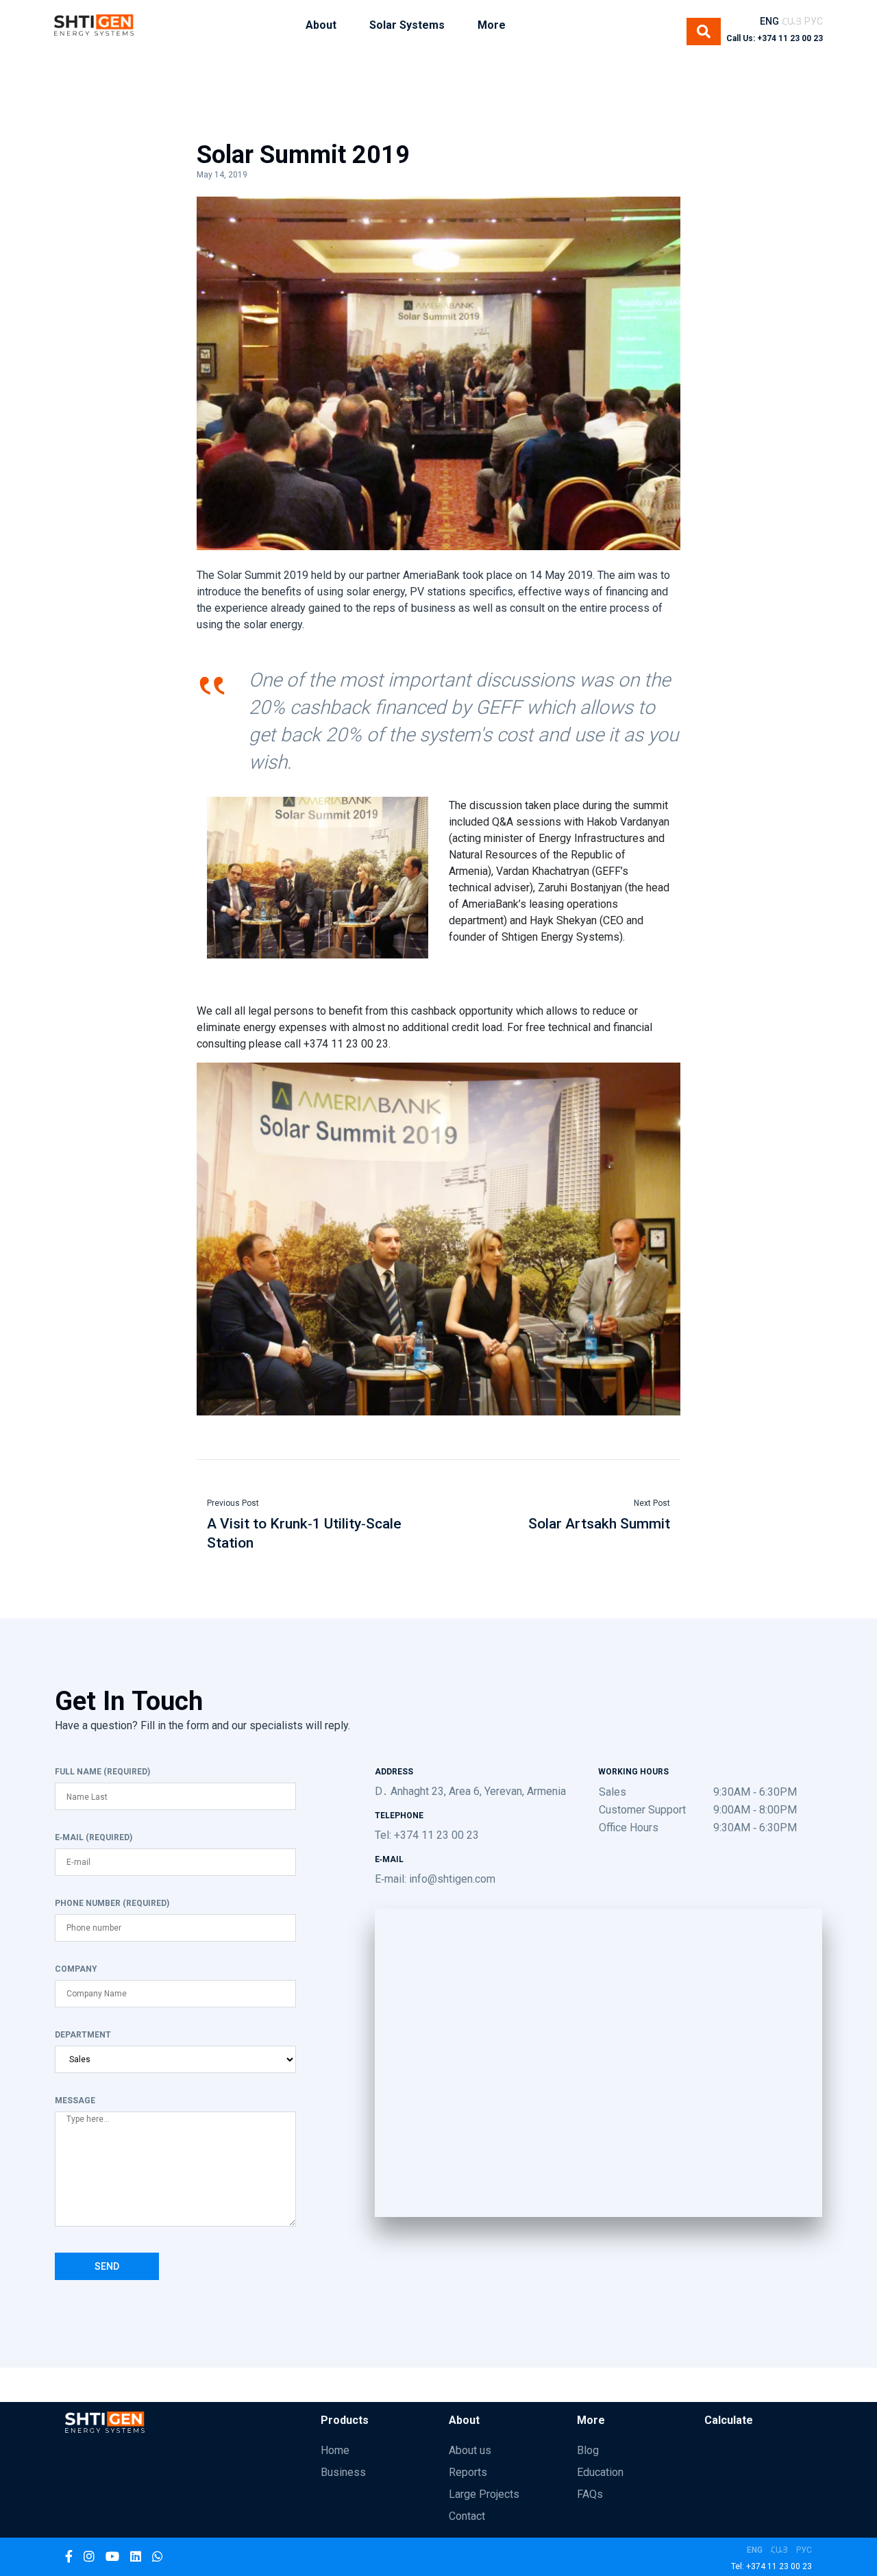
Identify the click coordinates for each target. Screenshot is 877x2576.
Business (343, 2472)
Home (335, 2450)
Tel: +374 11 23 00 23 (427, 1835)
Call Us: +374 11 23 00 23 (775, 38)
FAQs (590, 2494)
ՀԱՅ (792, 21)
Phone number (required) (112, 1903)
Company (76, 1969)
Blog (588, 2450)
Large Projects (484, 2494)
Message (75, 2101)
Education (600, 2472)
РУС (814, 21)
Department (83, 2035)
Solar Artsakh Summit (599, 1523)
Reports (468, 2472)
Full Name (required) (102, 1772)
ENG (769, 21)
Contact (467, 2516)
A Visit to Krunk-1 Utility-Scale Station (304, 1533)
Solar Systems (407, 25)
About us (470, 2450)
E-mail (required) (94, 1837)
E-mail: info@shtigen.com (435, 1879)
